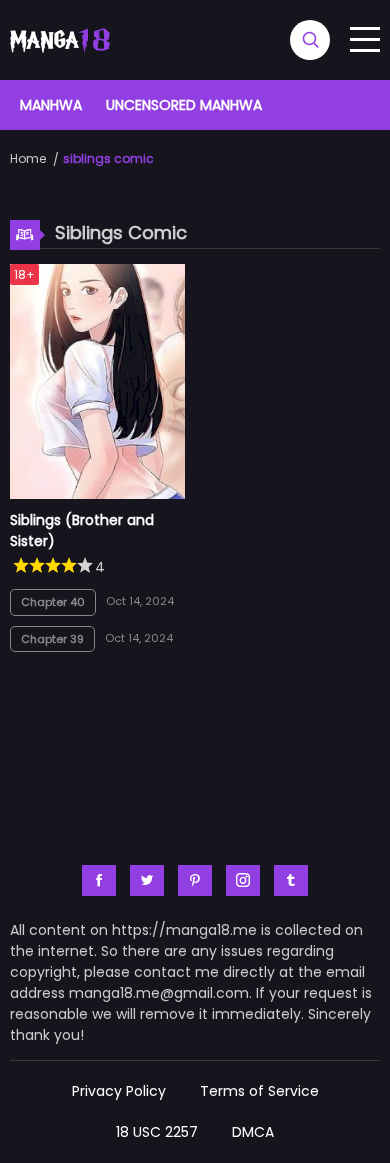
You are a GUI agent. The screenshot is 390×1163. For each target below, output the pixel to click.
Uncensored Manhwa (184, 105)
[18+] (97, 494)
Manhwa (51, 105)
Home (28, 158)
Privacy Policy (119, 1091)
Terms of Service (259, 1091)
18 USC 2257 (157, 1132)
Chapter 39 (52, 639)
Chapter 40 (53, 602)
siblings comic (108, 158)
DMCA (253, 1132)
